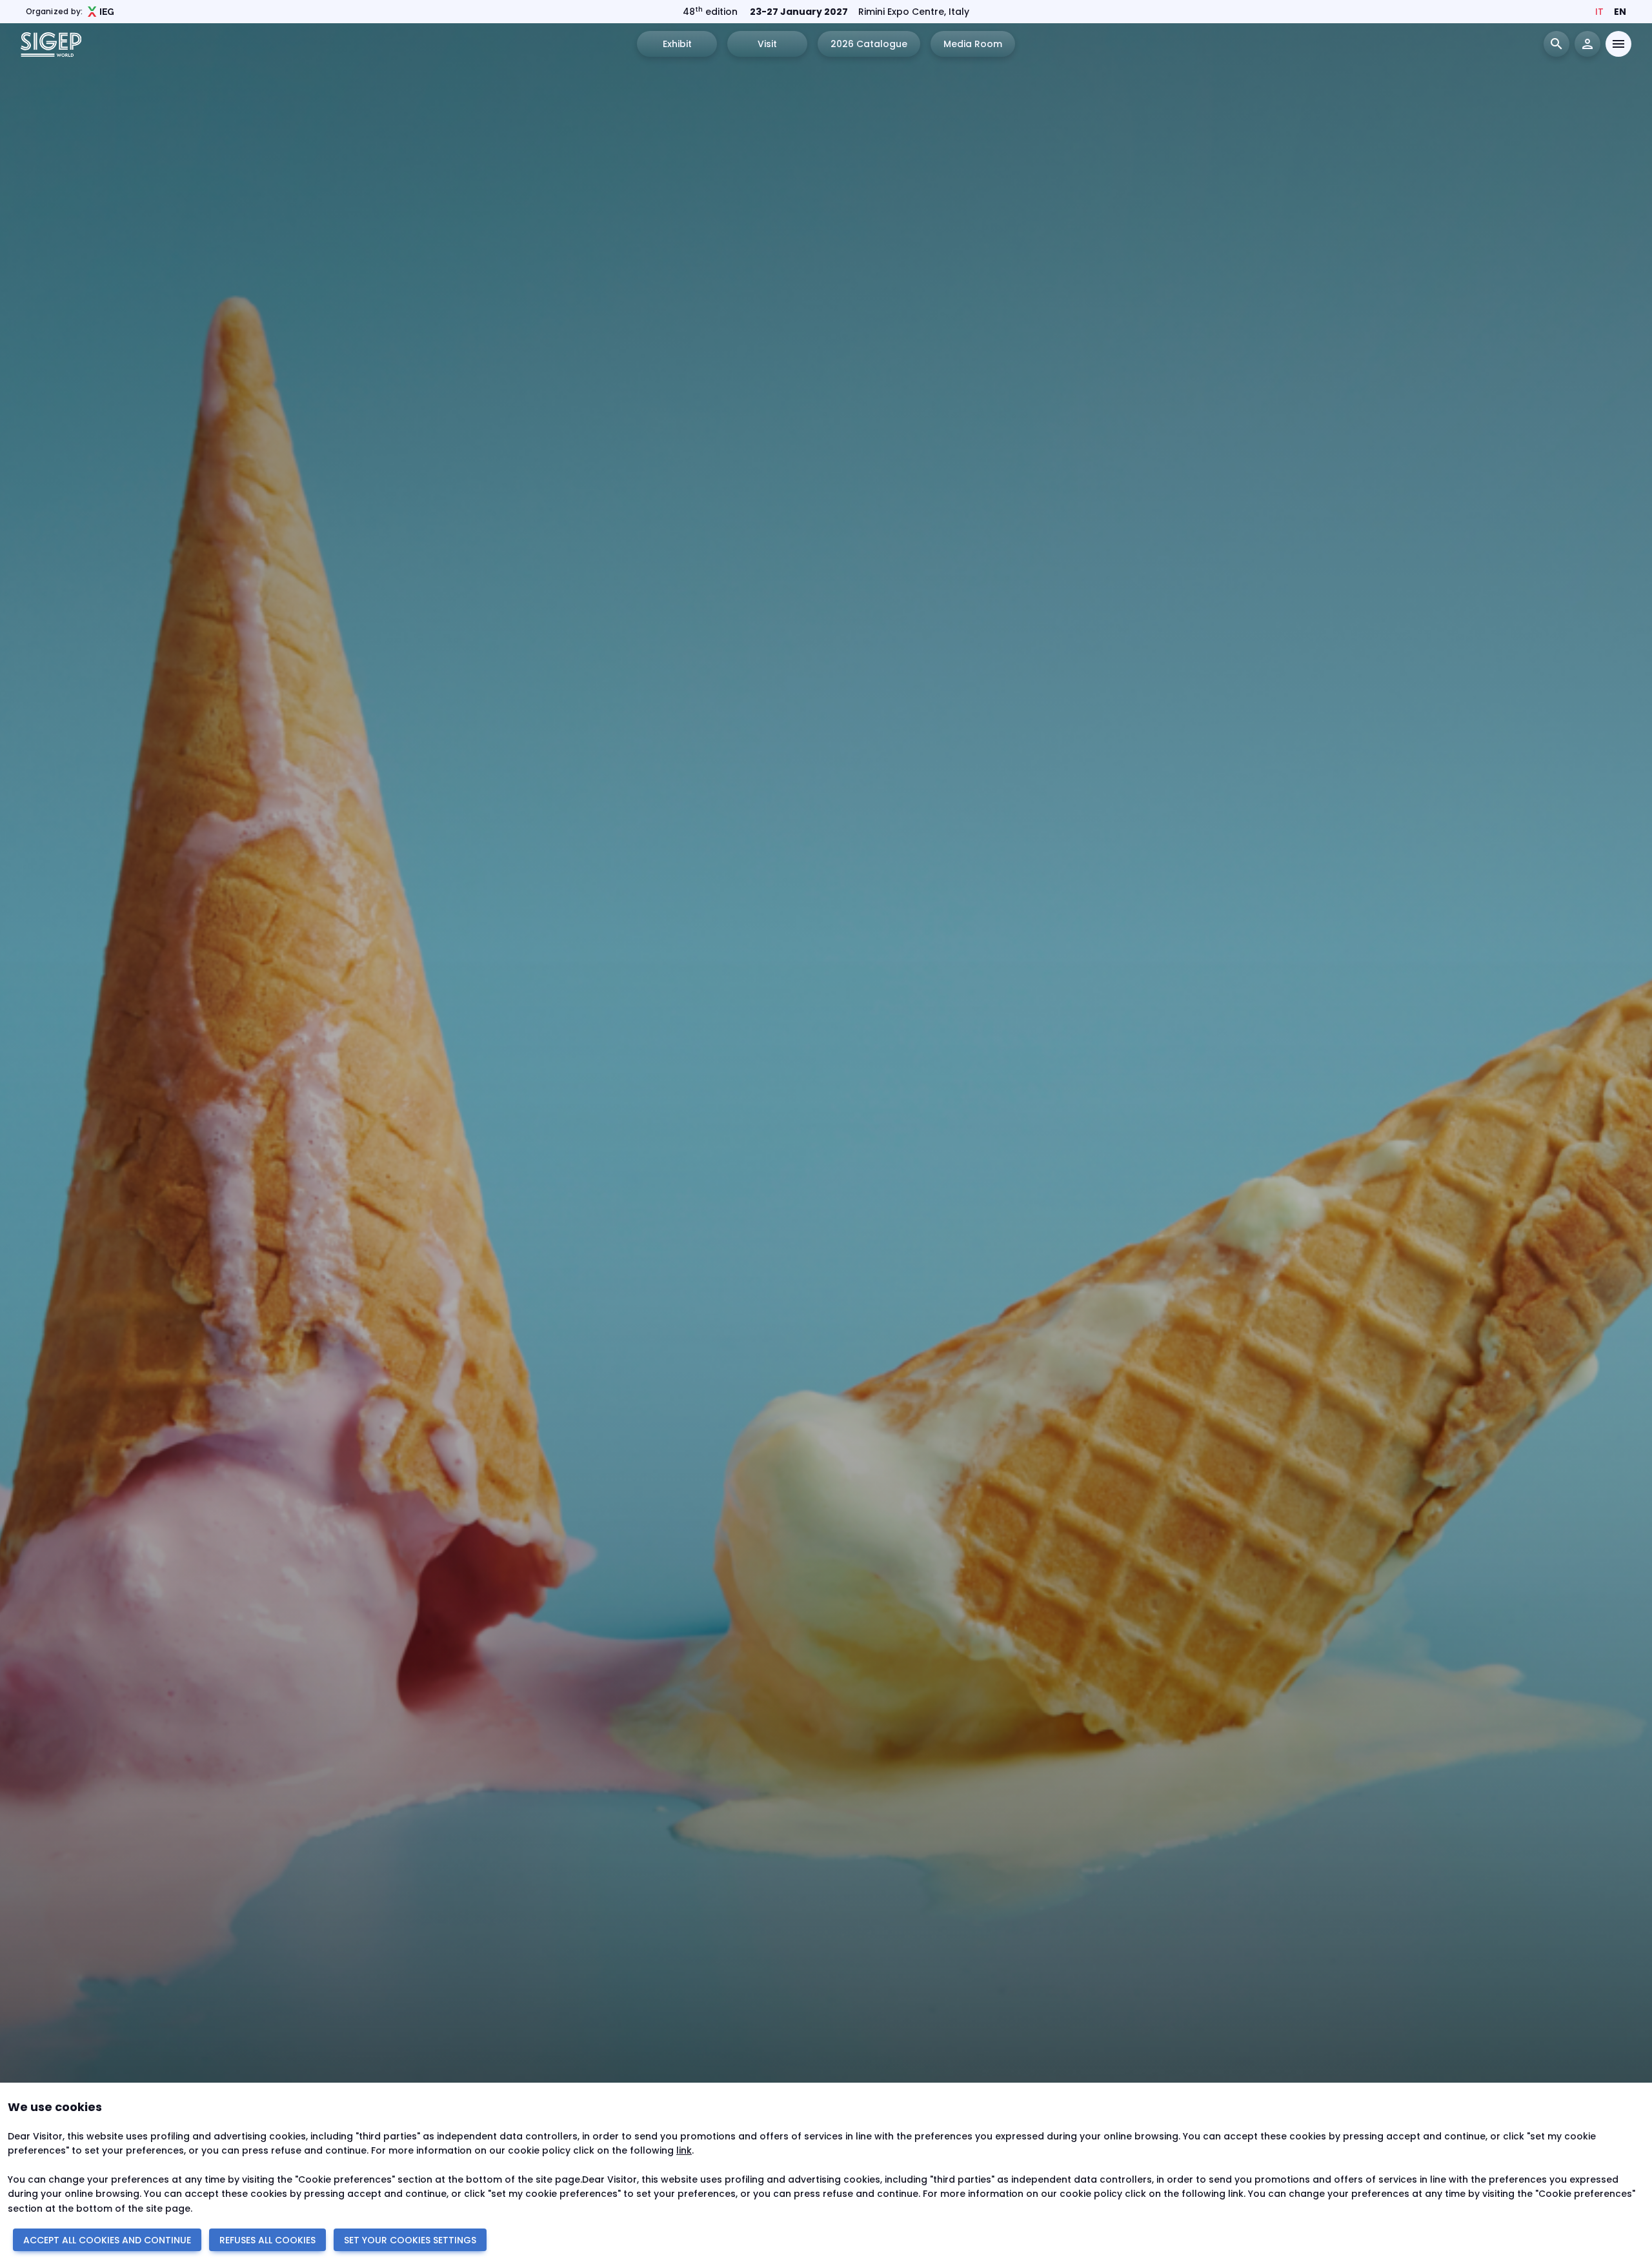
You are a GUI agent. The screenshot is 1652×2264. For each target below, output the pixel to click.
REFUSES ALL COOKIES (267, 2240)
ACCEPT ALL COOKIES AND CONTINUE (107, 2240)
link (684, 2150)
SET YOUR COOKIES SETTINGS (410, 2240)
